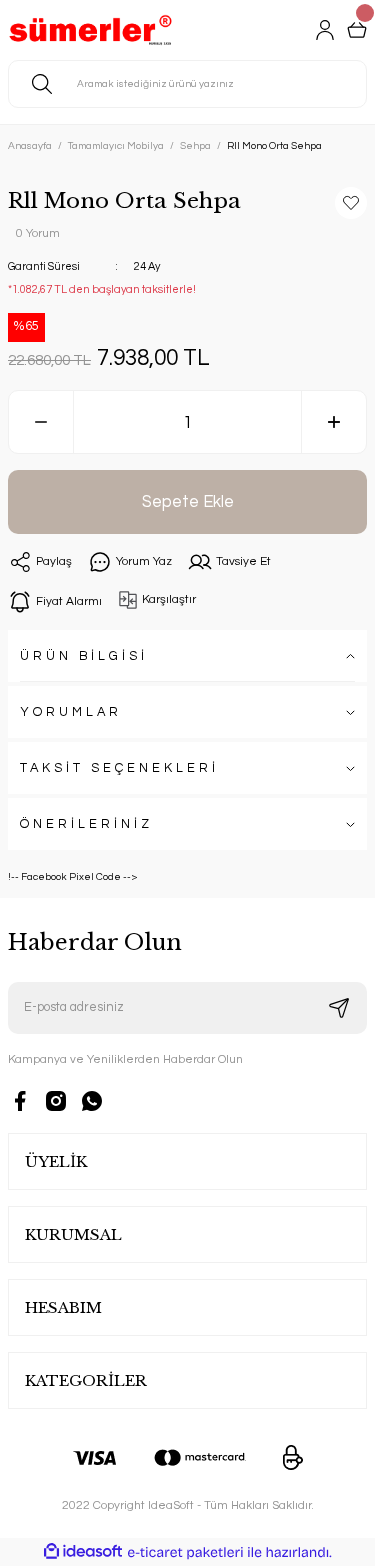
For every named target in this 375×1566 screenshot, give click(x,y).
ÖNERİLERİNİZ (86, 824)
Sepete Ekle (188, 501)
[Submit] (339, 1008)
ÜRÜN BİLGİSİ (84, 656)
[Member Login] (325, 30)
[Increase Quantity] (334, 422)
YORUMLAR (71, 712)
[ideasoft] (83, 1552)
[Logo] (90, 30)
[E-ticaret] (185, 1552)
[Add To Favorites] (351, 203)
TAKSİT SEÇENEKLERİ (119, 768)
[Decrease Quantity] (41, 422)
